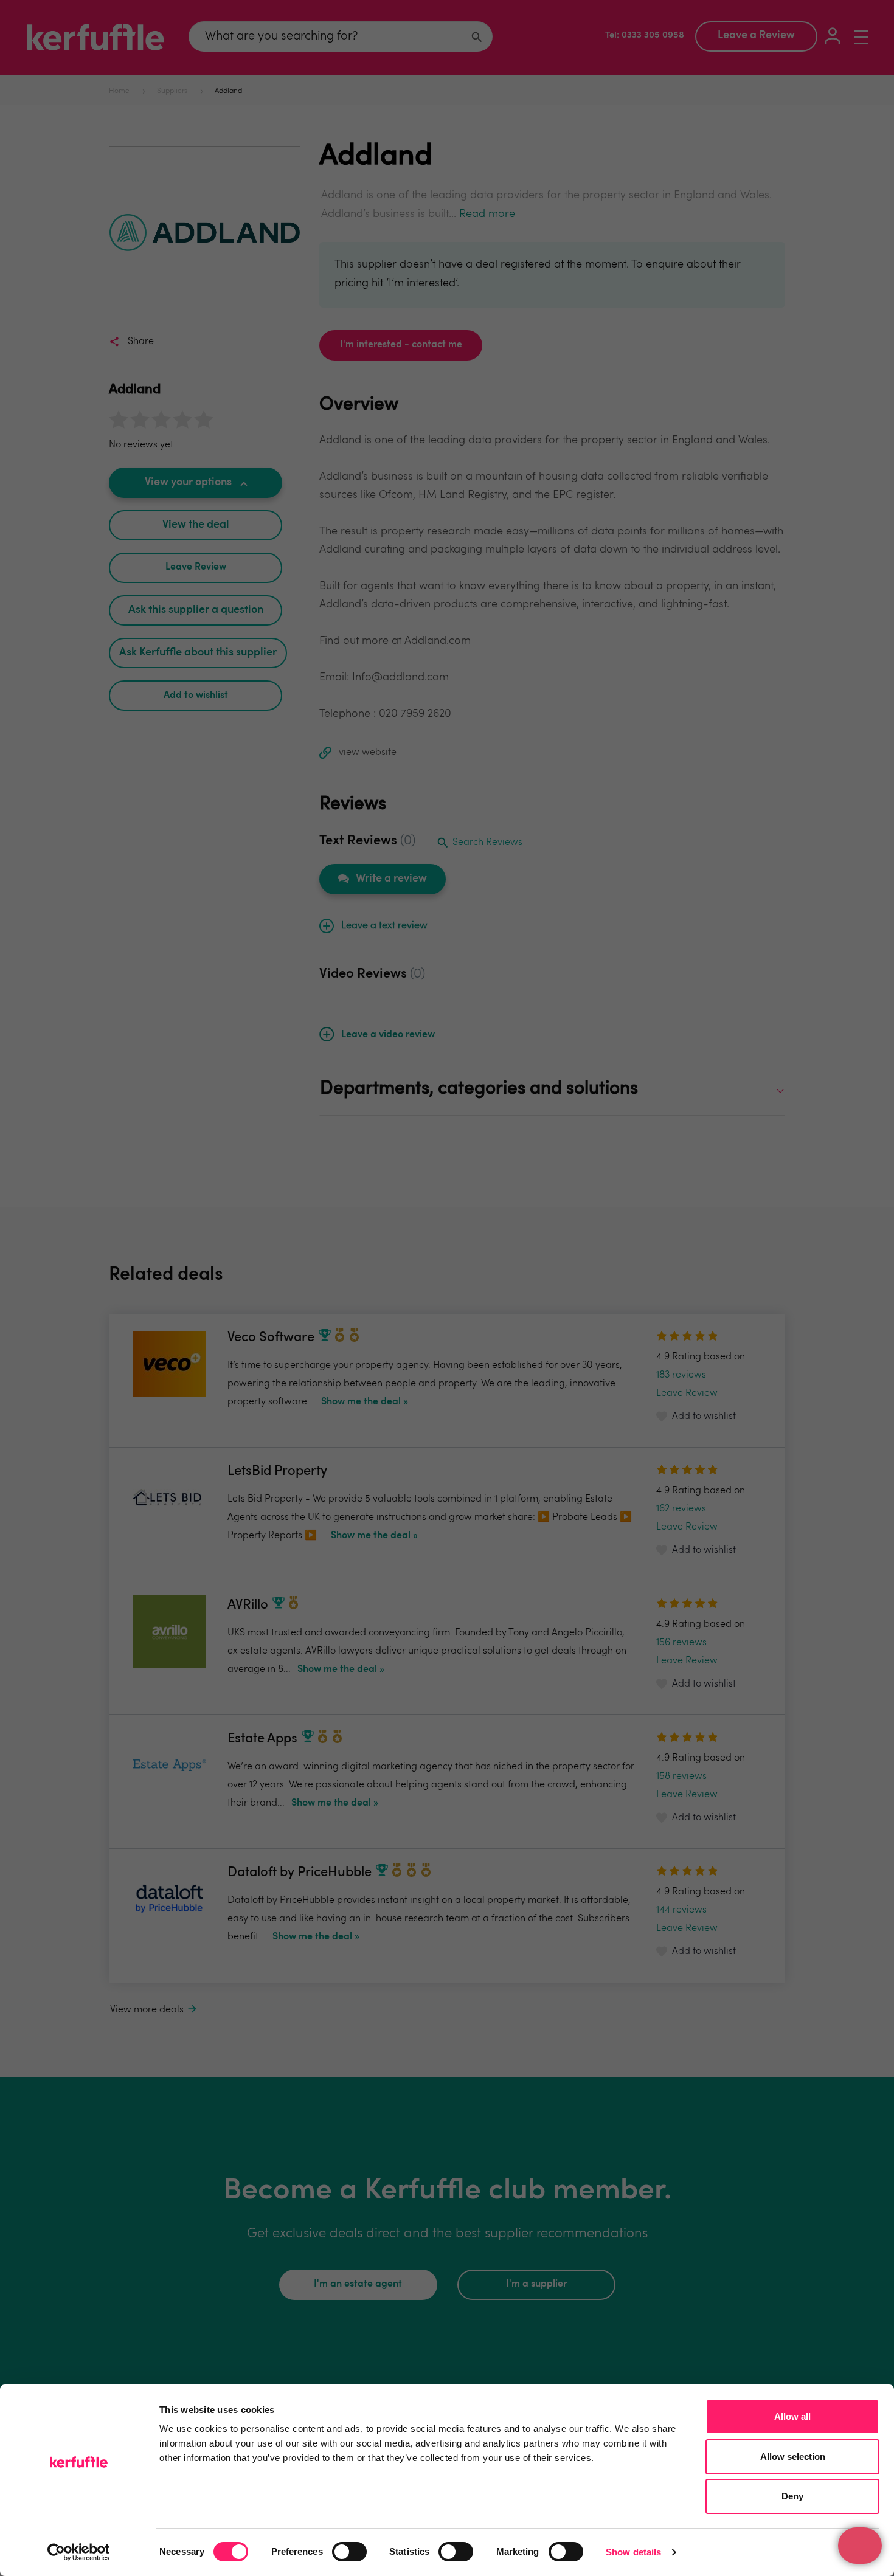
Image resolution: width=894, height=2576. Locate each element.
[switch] (349, 2552)
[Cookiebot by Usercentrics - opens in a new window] (79, 2552)
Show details (633, 2552)
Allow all (792, 2416)
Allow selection (793, 2457)
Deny (792, 2496)
